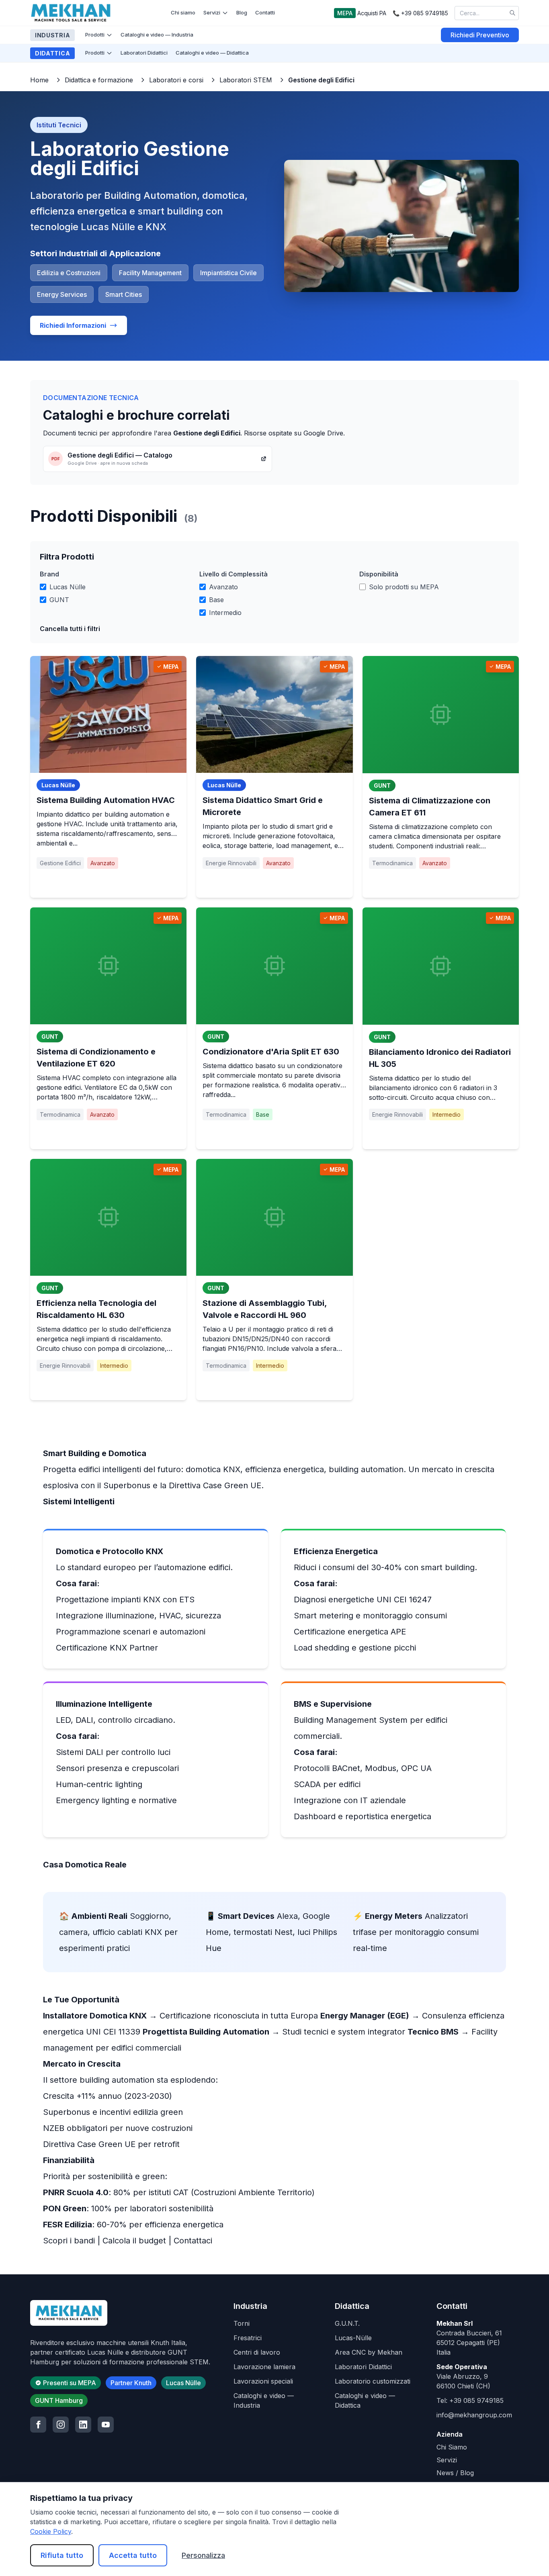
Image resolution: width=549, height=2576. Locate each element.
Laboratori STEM (246, 80)
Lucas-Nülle (353, 2338)
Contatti (265, 12)
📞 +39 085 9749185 (420, 13)
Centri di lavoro (257, 2352)
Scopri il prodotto (109, 883)
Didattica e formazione (99, 80)
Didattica (52, 53)
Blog (242, 12)
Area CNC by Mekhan (369, 2352)
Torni (242, 2323)
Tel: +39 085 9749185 (470, 2400)
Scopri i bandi (69, 2241)
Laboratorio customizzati (373, 2381)
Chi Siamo (452, 2447)
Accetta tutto (133, 2555)
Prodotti (95, 35)
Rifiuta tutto (62, 2555)
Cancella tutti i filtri (70, 629)
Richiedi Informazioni (73, 325)
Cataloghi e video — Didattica (212, 53)
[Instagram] (61, 2425)
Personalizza (203, 2555)
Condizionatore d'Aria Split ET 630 (271, 1052)
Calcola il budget (134, 2241)
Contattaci (193, 2241)
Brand (49, 574)
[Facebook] (38, 2425)
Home (39, 80)
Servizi (212, 12)
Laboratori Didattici (144, 53)
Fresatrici (248, 2338)
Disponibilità (379, 574)
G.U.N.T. (347, 2323)
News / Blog (455, 2473)
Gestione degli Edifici (321, 80)
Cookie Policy (51, 2531)
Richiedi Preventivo (480, 35)
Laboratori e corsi (176, 80)
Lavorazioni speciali (263, 2381)
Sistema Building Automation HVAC (106, 800)
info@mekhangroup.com (474, 2415)
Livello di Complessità (234, 574)
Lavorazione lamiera (264, 2367)
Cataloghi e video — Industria (157, 35)
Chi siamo (183, 12)
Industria (52, 35)
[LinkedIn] (83, 2425)
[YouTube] (106, 2425)
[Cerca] (512, 13)
